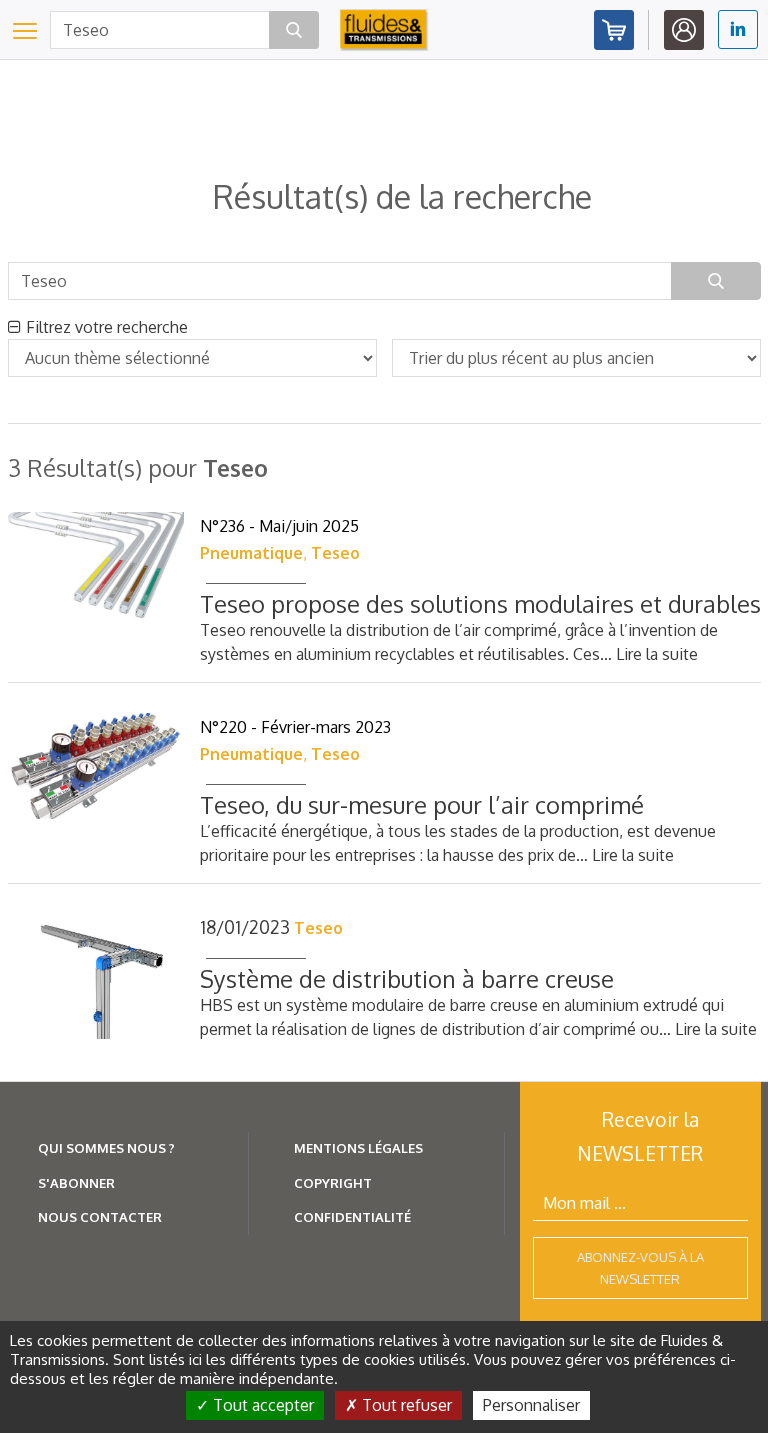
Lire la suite (657, 654)
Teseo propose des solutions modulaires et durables (480, 603)
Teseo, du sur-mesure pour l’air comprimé (422, 804)
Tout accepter (261, 1405)
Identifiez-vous (684, 30)
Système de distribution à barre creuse (407, 978)
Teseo (335, 553)
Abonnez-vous (614, 30)
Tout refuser (405, 1405)
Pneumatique (251, 553)
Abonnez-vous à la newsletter (640, 1268)
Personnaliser (531, 1405)
